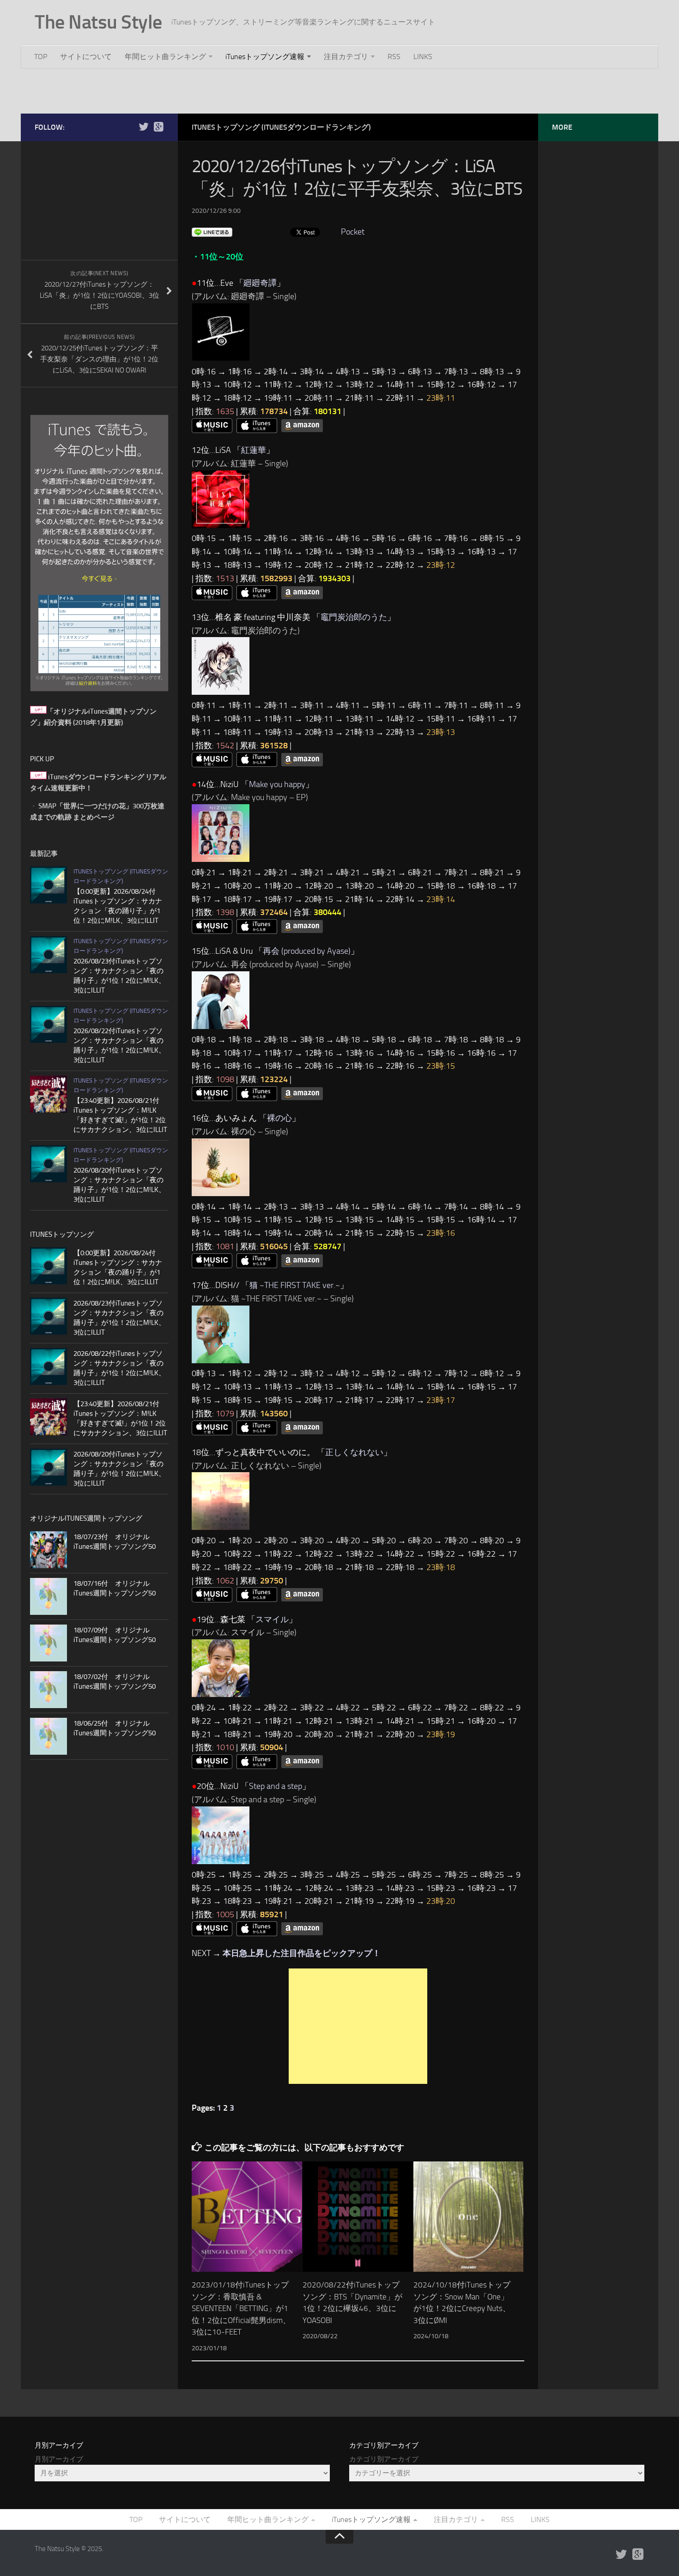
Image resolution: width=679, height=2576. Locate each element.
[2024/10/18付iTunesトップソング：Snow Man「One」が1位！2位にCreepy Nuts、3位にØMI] (469, 2217)
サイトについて (86, 57)
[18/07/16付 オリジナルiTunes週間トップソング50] (48, 1596)
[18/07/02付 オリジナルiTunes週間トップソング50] (48, 1690)
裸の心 (279, 1118)
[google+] (158, 127)
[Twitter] (144, 127)
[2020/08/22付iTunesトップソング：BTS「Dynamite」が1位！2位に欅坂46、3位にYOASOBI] (358, 2217)
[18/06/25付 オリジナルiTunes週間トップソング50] (48, 1736)
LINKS (423, 57)
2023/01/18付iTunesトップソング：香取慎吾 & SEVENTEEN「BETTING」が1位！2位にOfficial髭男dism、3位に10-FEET (241, 2308)
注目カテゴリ (346, 57)
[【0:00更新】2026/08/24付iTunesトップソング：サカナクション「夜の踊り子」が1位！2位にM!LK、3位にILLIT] (48, 885)
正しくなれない (354, 1452)
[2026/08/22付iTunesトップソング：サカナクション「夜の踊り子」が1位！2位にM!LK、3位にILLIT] (48, 1024)
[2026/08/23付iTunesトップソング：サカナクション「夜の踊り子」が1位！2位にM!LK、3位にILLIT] (48, 955)
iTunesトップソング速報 (265, 57)
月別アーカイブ (59, 2459)
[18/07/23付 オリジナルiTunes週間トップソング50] (48, 1550)
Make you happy (277, 784)
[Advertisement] (339, 90)
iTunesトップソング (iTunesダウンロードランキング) (281, 127)
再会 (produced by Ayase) (307, 951)
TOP (41, 57)
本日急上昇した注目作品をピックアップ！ (302, 1953)
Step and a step (276, 1786)
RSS (394, 57)
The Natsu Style (98, 22)
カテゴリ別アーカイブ (384, 2459)
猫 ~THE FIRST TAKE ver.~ (295, 1285)
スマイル (272, 1619)
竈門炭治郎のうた (354, 617)
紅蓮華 (254, 450)
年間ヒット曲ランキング (165, 57)
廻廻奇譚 (260, 283)
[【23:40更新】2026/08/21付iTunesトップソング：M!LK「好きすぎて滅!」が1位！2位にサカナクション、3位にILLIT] (48, 1094)
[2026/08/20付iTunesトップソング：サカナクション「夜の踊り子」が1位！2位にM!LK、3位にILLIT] (48, 1164)
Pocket (353, 232)
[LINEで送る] (212, 232)
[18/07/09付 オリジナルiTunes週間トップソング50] (48, 1643)
